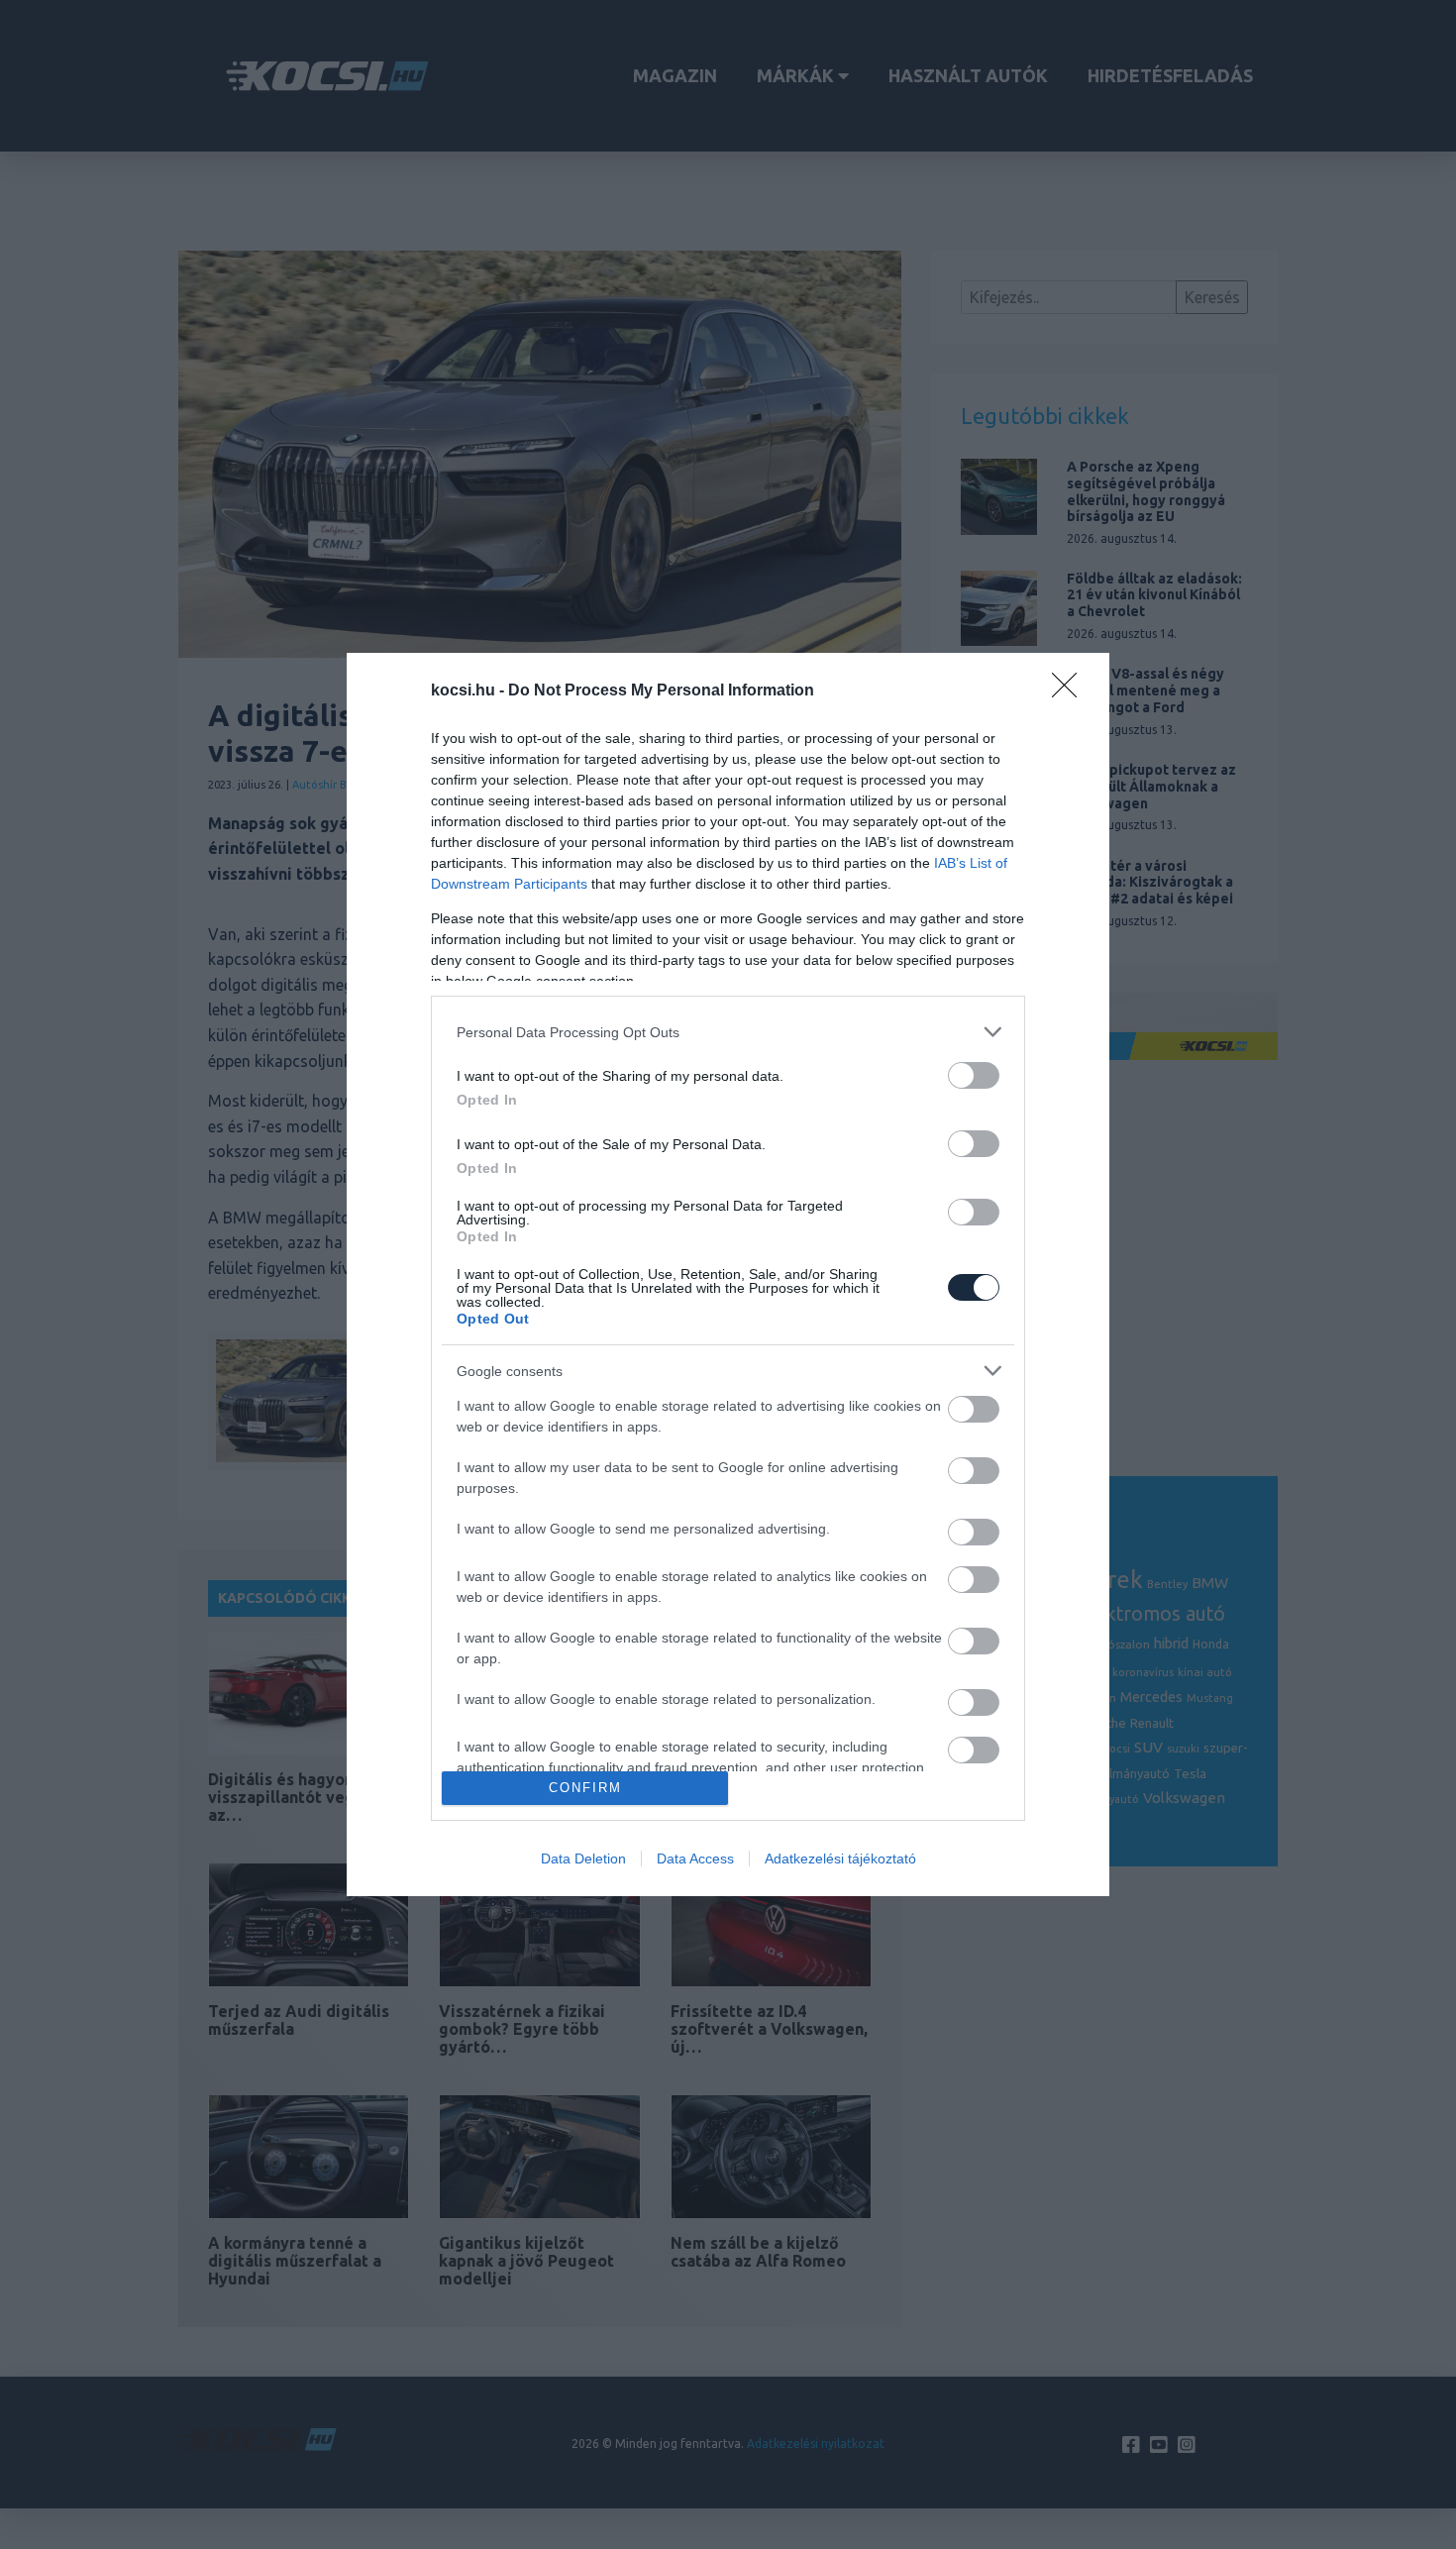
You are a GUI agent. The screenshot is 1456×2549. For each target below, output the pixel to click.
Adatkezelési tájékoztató (840, 1859)
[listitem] (728, 1032)
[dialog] (728, 1274)
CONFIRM (585, 1788)
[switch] (974, 1075)
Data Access (695, 1859)
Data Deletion (583, 1859)
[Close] (1071, 691)
